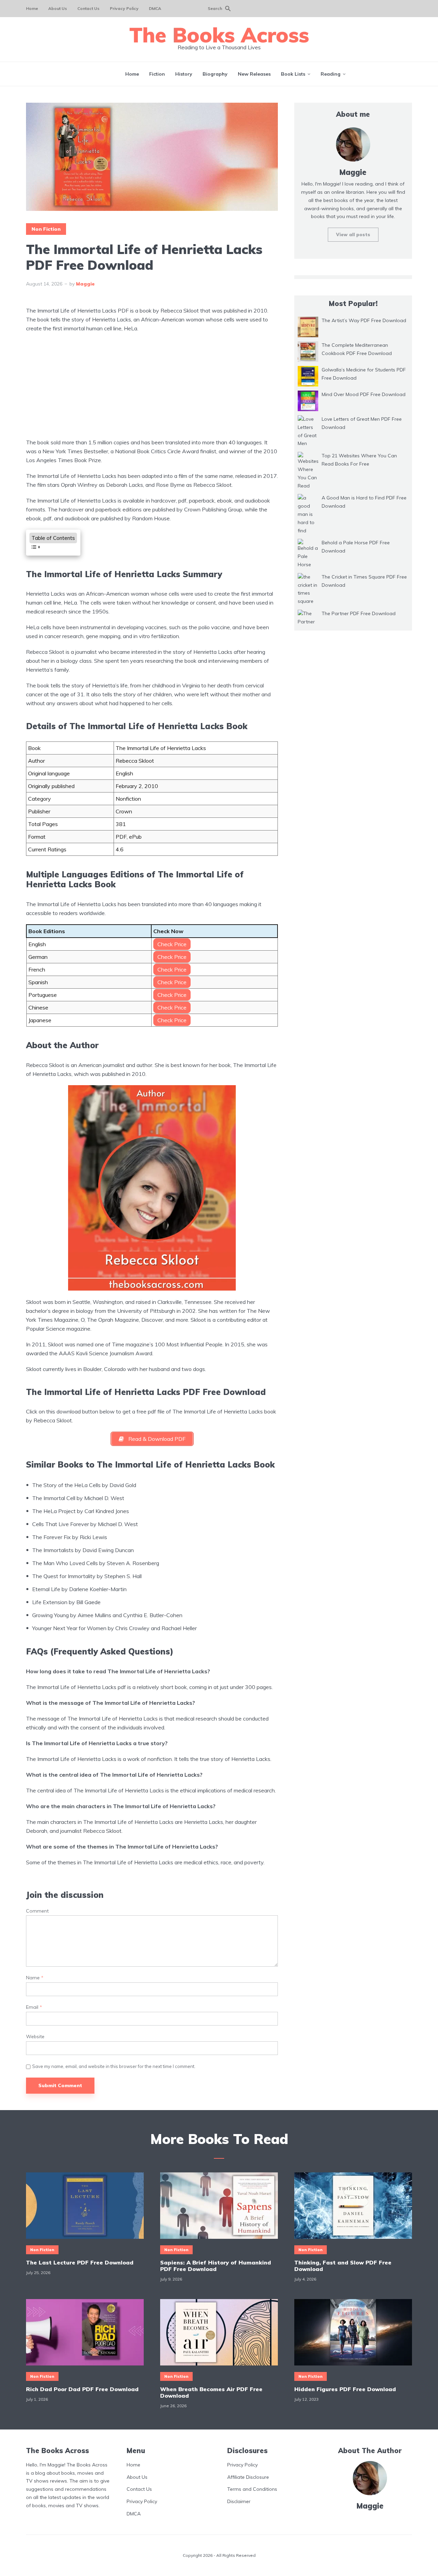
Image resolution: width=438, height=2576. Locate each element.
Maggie (85, 284)
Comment (37, 1911)
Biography (215, 74)
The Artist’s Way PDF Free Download (364, 320)
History (184, 74)
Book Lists (293, 74)
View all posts (353, 234)
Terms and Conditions (252, 2489)
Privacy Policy (124, 8)
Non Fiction (46, 229)
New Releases (254, 74)
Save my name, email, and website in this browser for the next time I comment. (114, 2066)
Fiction (157, 74)
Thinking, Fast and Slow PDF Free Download (343, 2266)
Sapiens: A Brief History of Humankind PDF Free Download (216, 2266)
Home (32, 8)
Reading (331, 74)
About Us (58, 8)
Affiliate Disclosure (248, 2477)
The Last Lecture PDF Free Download (80, 2263)
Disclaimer (239, 2501)
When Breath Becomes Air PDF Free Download (211, 2393)
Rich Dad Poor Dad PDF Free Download (82, 2389)
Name (35, 1978)
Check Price (172, 944)
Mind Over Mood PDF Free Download (364, 394)
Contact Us (88, 8)
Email (34, 2007)
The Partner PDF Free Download (359, 613)
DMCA (155, 8)
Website (35, 2037)
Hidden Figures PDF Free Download (345, 2389)
